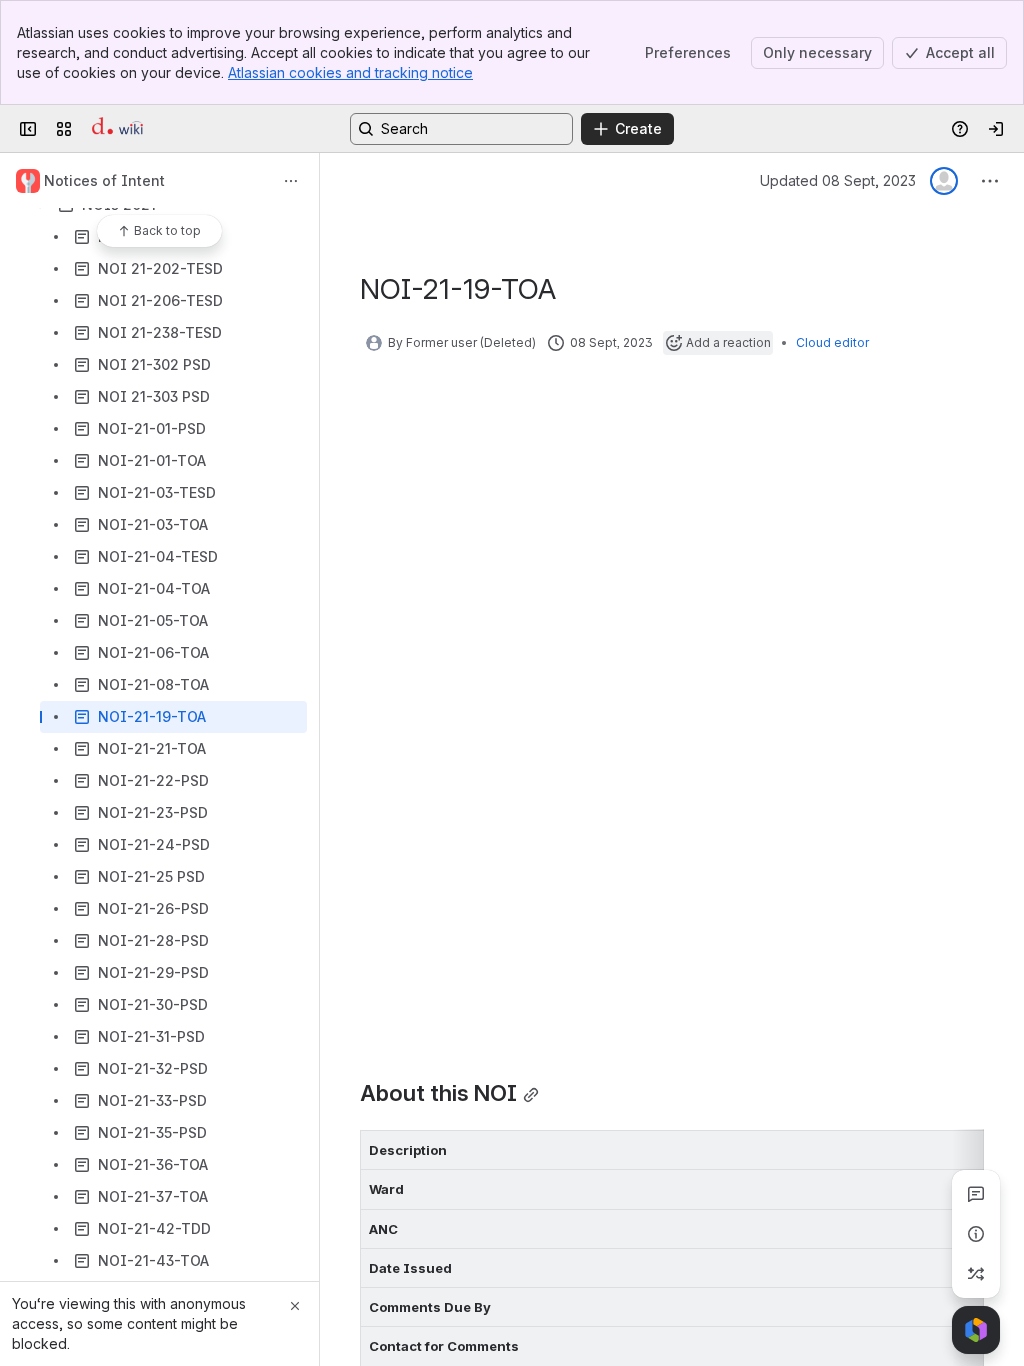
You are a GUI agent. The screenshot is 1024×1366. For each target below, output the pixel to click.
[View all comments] (976, 1194)
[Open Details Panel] (976, 1234)
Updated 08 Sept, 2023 (838, 180)
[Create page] (976, 1274)
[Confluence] (117, 129)
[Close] (295, 1306)
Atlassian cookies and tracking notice (350, 72)
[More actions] (291, 181)
